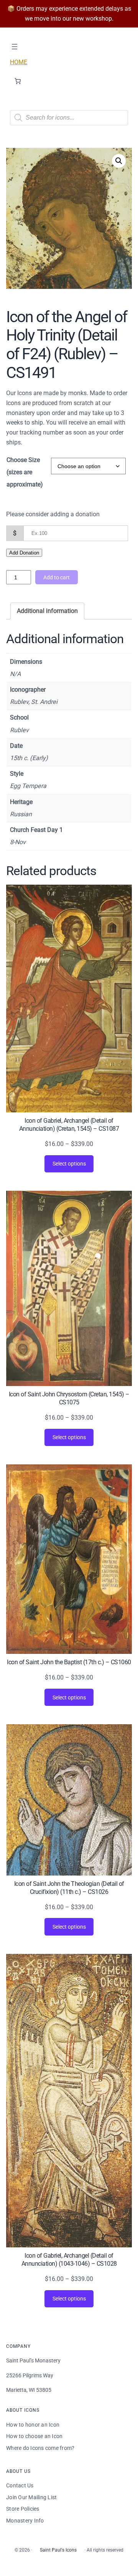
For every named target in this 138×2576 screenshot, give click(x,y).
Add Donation (24, 553)
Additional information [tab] (47, 611)
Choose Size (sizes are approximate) (25, 472)
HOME (19, 62)
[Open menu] (15, 47)
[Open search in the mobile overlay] (69, 118)
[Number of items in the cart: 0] (18, 81)
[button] (119, 161)
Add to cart (57, 577)
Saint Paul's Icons (58, 2550)
